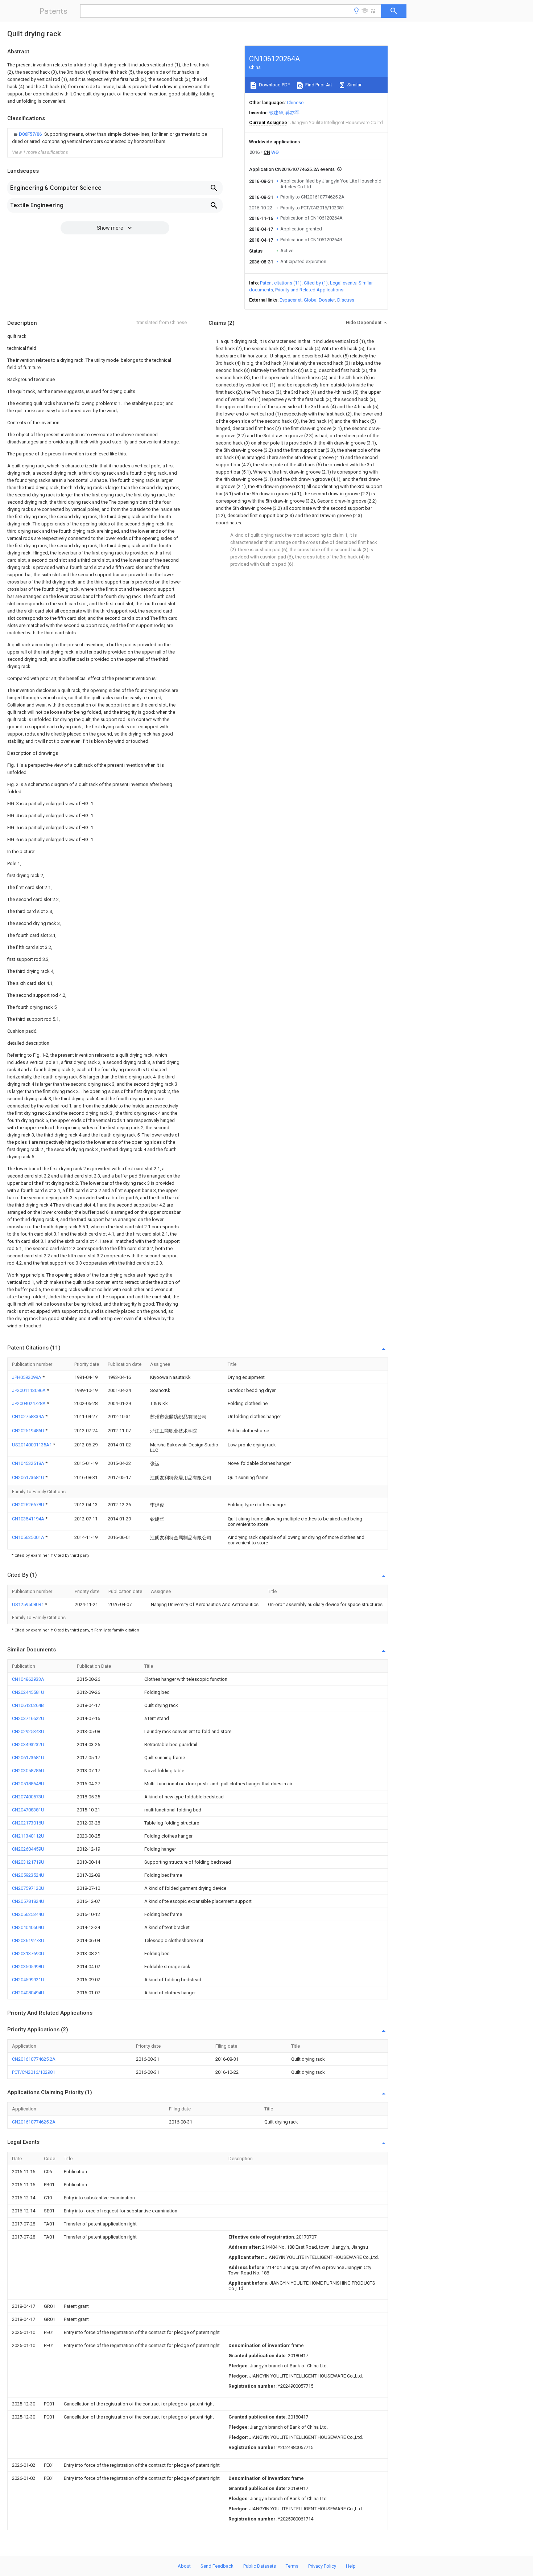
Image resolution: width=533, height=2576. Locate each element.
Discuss (346, 300)
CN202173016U (28, 1823)
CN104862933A (28, 1679)
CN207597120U (28, 1888)
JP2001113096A (29, 1390)
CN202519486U (29, 1431)
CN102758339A (29, 1416)
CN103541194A (29, 1519)
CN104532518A (29, 1463)
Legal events (343, 283)
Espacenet (291, 300)
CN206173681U (29, 1477)
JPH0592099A (27, 1377)
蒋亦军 (292, 113)
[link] (115, 138)
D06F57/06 (31, 134)
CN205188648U (28, 1784)
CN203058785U (28, 1771)
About (184, 2566)
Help (351, 2566)
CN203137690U (28, 1953)
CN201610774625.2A (34, 2059)
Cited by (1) (316, 283)
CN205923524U (28, 1875)
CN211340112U (28, 1836)
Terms (292, 2566)
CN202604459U (28, 1849)
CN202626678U (29, 1505)
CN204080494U (28, 1993)
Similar (354, 85)
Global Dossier (319, 300)
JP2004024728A (29, 1403)
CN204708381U (28, 1810)
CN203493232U (28, 1744)
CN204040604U (28, 1927)
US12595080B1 (28, 1604)
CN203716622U (28, 1718)
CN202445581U (28, 1692)
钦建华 (276, 113)
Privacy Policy (322, 2566)
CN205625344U (28, 1914)
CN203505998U (28, 1967)
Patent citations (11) (281, 283)
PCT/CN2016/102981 (34, 2072)
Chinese (295, 103)
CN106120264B (28, 1705)
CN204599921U (28, 1980)
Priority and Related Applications (309, 290)
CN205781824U (28, 1901)
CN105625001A (29, 1537)
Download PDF (274, 85)
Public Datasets (260, 2566)
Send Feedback (217, 2566)
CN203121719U (28, 1862)
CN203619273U (28, 1940)
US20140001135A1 (32, 1445)
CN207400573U (28, 1797)
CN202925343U (28, 1731)
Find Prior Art (318, 85)
